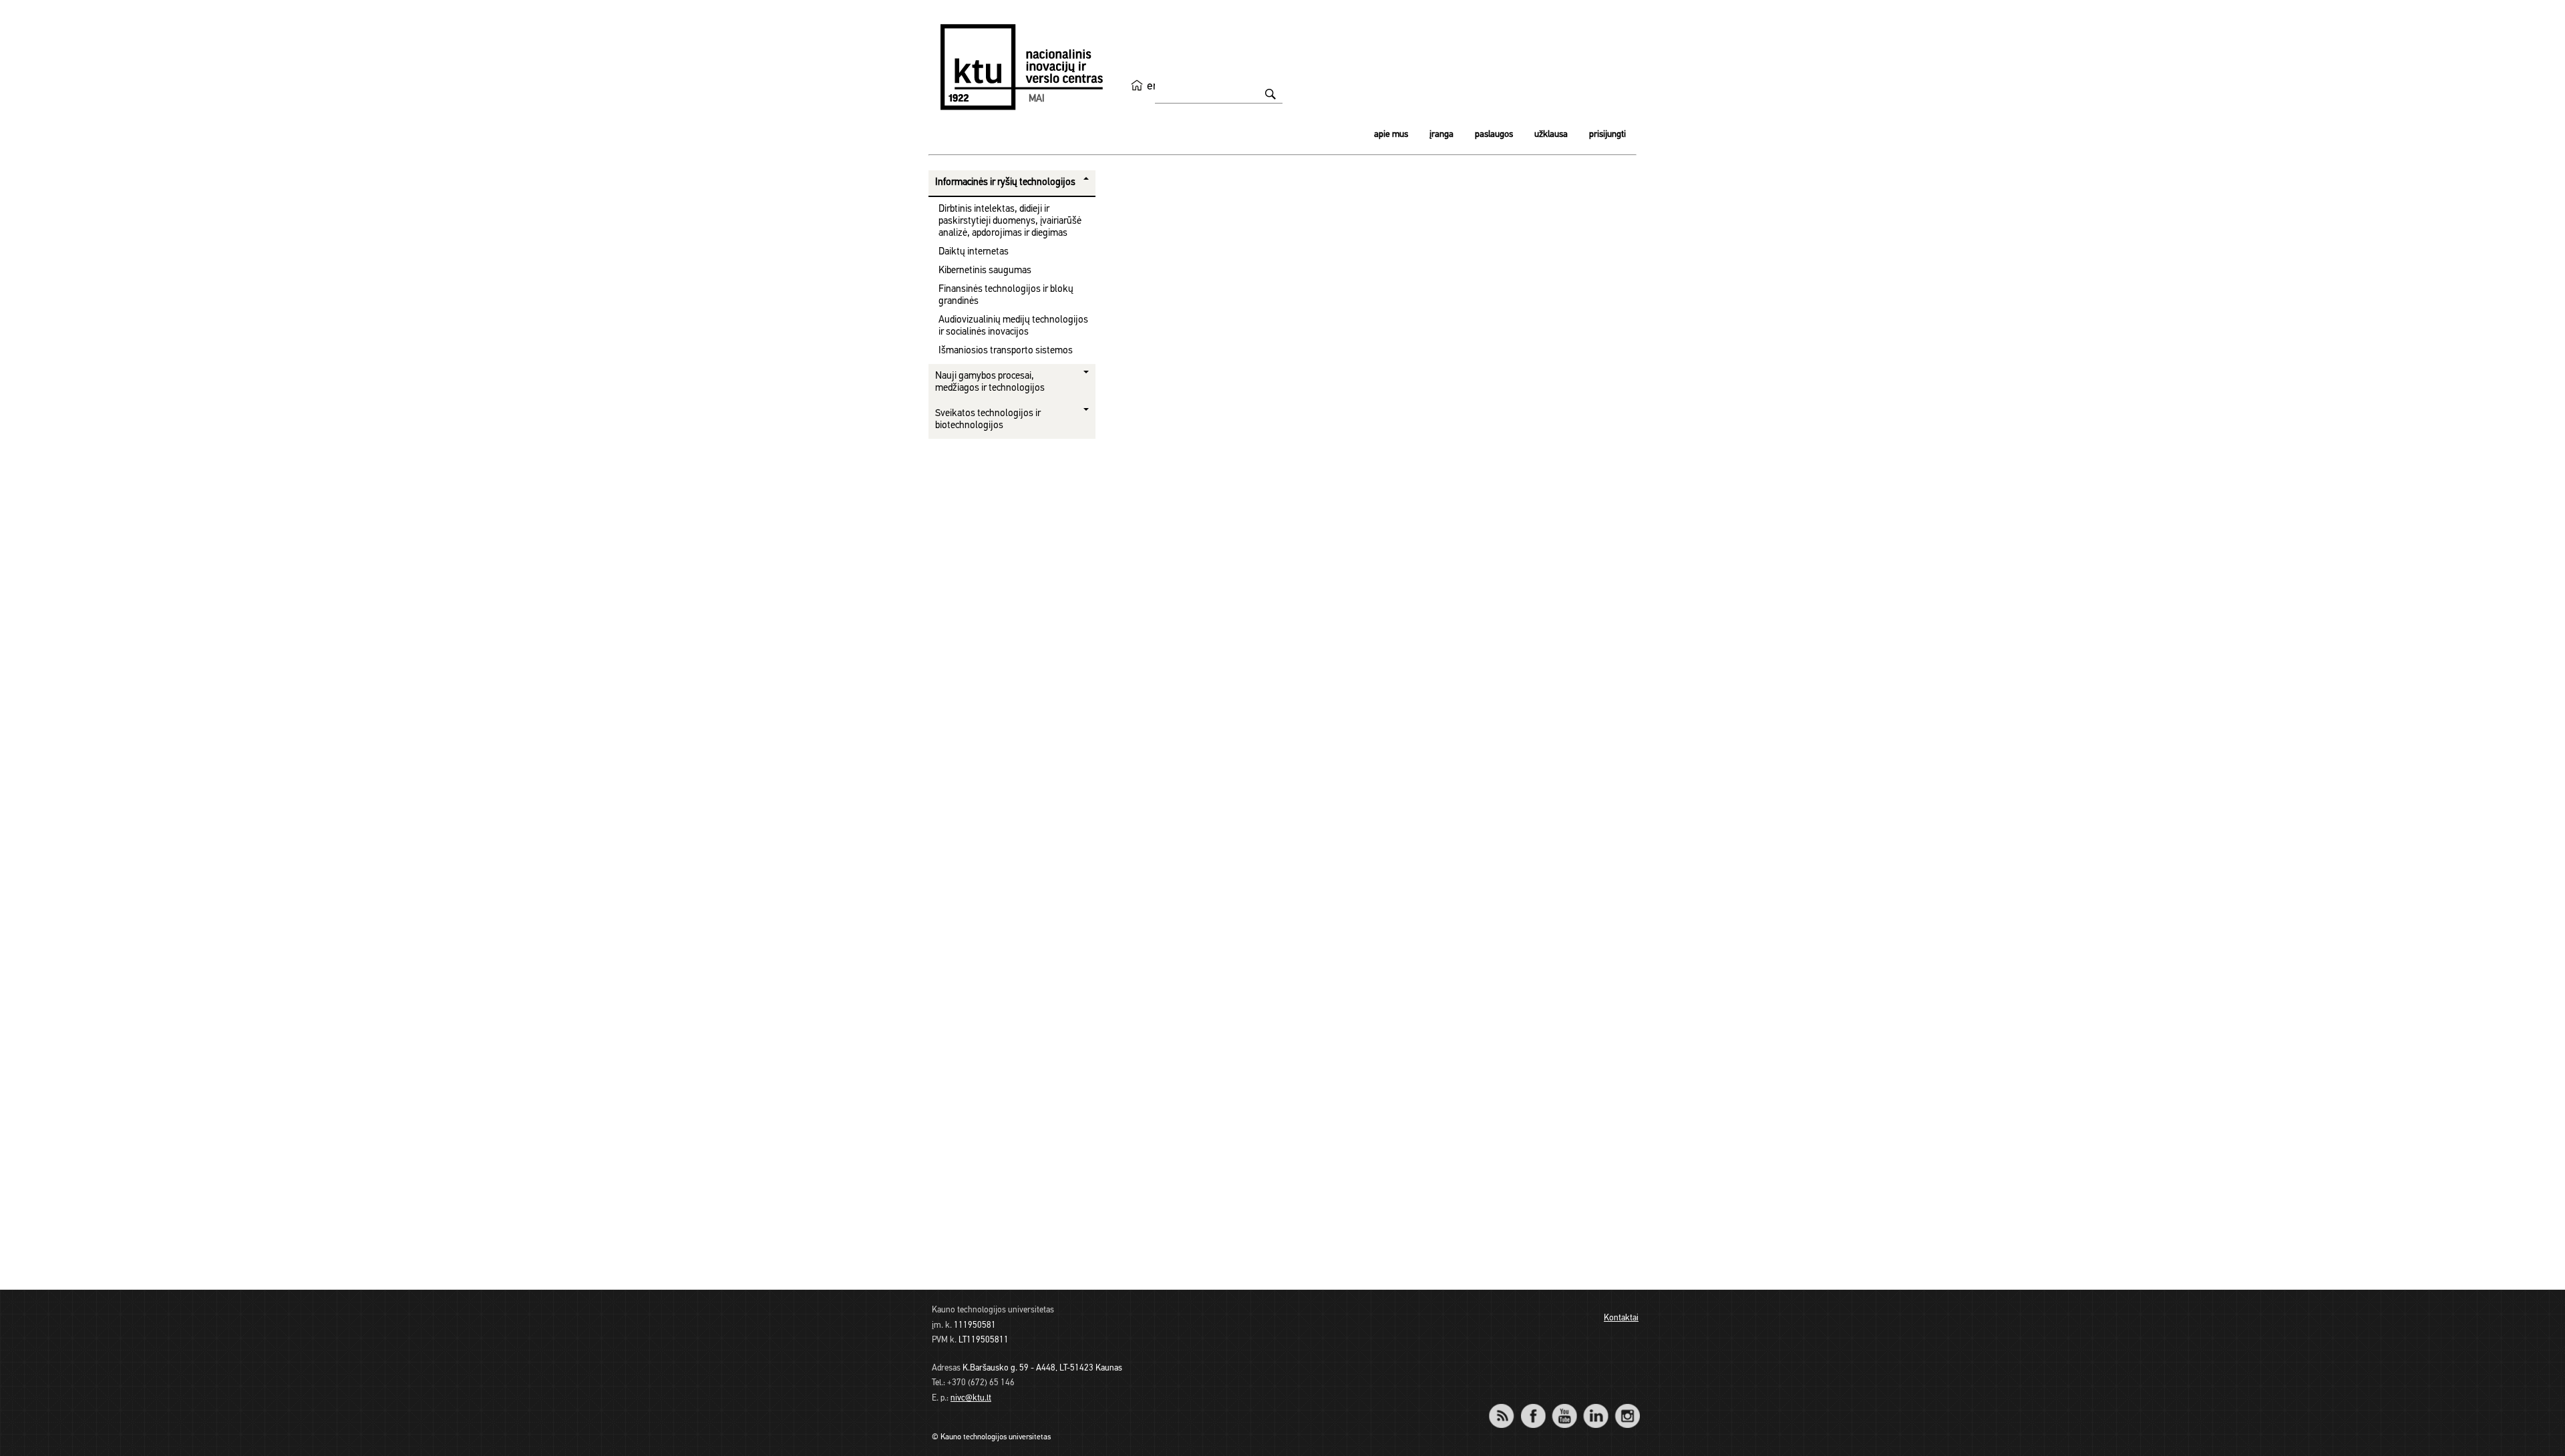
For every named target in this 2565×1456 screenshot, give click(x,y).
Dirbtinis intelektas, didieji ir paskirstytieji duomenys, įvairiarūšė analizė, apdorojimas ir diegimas (1010, 221)
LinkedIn (1595, 1407)
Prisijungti (1607, 135)
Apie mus (1391, 135)
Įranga (1441, 135)
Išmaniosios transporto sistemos (1006, 351)
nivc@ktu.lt (971, 1398)
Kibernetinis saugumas (985, 271)
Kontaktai (1621, 1318)
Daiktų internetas (974, 252)
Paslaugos (1494, 135)
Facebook (1533, 1407)
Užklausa (1551, 135)
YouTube (1564, 1407)
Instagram (1627, 1407)
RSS (1507, 1407)
